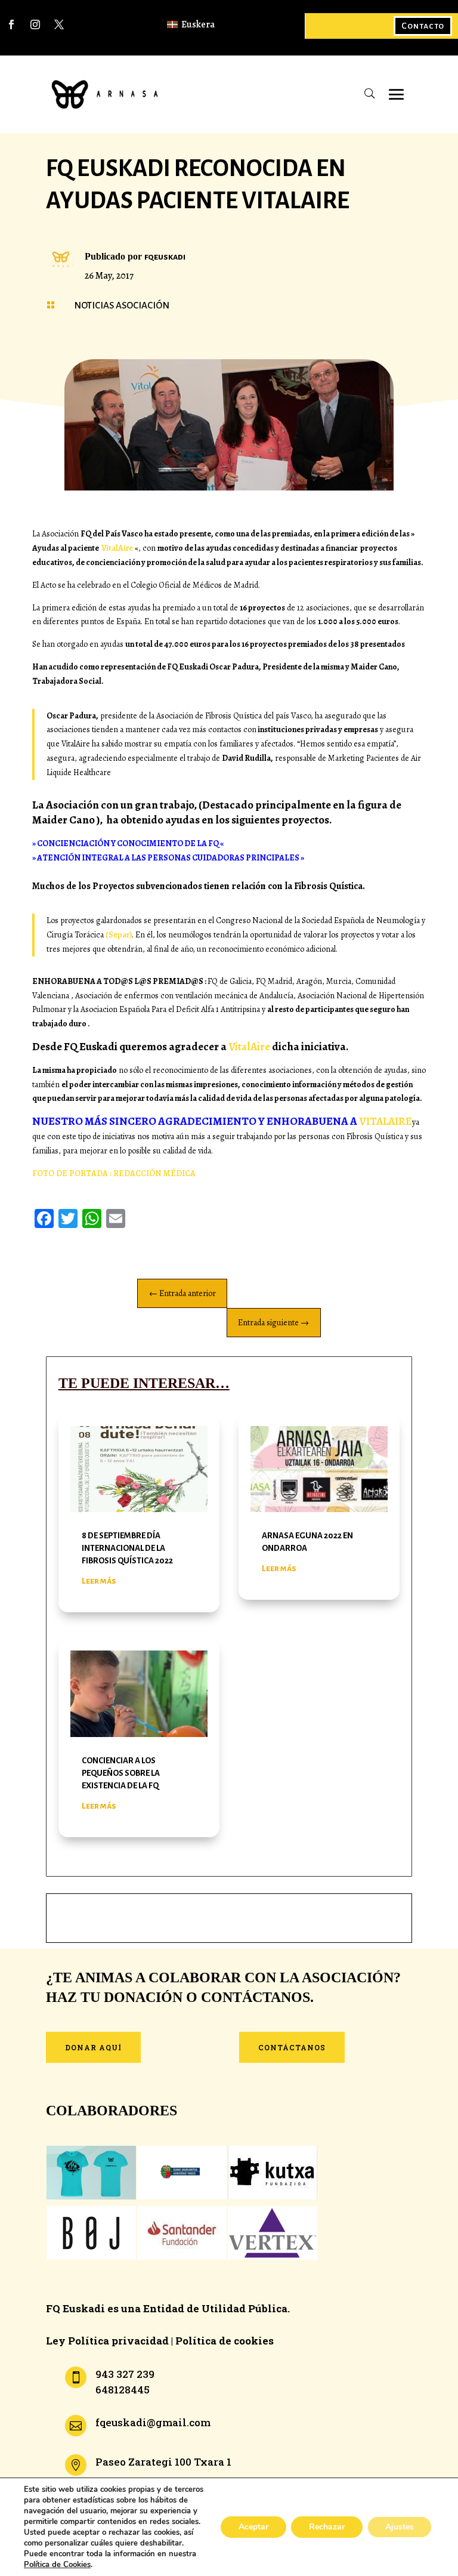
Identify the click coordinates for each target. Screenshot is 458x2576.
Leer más (99, 1581)
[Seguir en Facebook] (11, 24)
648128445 (123, 2390)
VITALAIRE (386, 1121)
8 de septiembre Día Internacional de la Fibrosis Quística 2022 (127, 1548)
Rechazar (327, 2527)
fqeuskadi (165, 257)
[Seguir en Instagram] (35, 24)
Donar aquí (93, 2047)
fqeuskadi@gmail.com (153, 2422)
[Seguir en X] (59, 24)
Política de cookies (225, 2341)
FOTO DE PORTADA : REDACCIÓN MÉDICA (114, 1173)
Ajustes (400, 2527)
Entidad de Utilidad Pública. (216, 2308)
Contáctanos (292, 2047)
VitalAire (117, 548)
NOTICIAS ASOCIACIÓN (122, 305)
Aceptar (253, 2527)
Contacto (423, 26)
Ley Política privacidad (107, 2341)
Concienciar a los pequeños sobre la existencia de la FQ (121, 1773)
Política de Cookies (57, 2565)
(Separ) (119, 935)
